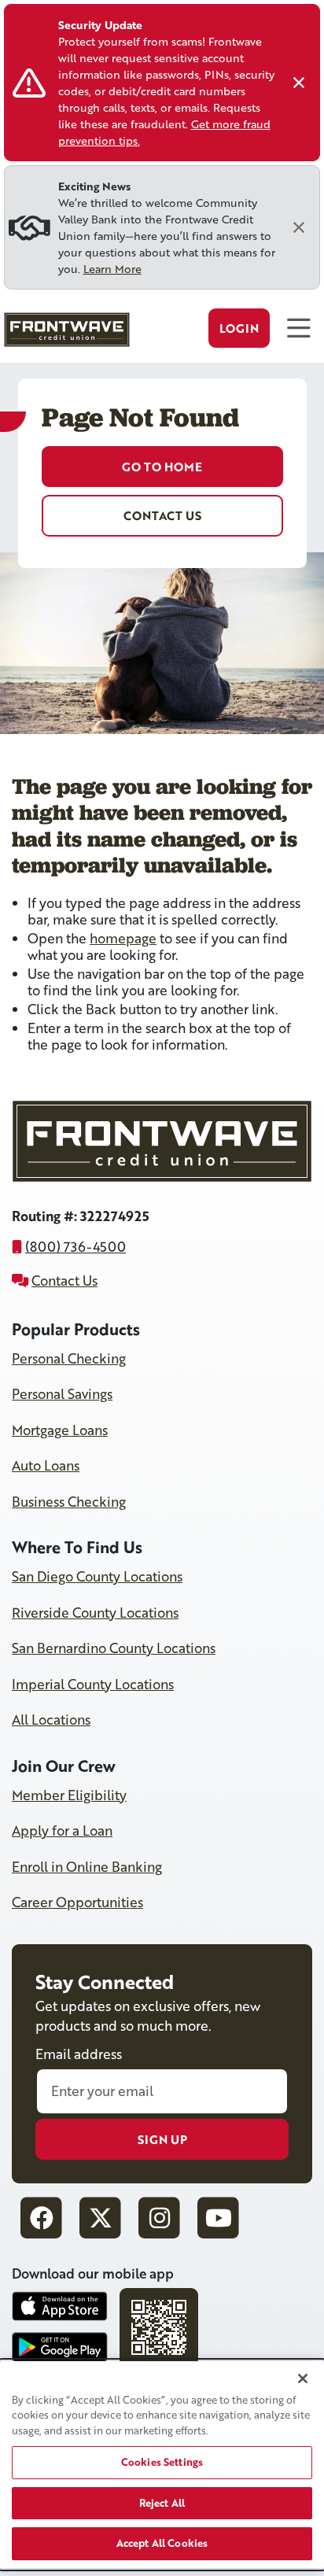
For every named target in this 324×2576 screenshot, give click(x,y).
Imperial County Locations (93, 1684)
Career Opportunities (77, 1902)
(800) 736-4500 (75, 1247)
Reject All (162, 2503)
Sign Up (162, 2139)
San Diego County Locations (97, 1576)
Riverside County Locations (95, 1613)
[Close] (299, 83)
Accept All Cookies (162, 2543)
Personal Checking (69, 1358)
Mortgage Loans (60, 1430)
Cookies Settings (162, 2462)
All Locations (51, 1720)
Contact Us (162, 515)
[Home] (65, 334)
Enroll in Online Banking (87, 1867)
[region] (162, 2465)
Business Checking (69, 1502)
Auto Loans (46, 1465)
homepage (123, 938)
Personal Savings (62, 1394)
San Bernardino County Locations (114, 1648)
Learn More (112, 269)
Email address (79, 2054)
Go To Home (162, 467)
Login (239, 328)
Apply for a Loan (62, 1831)
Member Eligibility (69, 1795)
